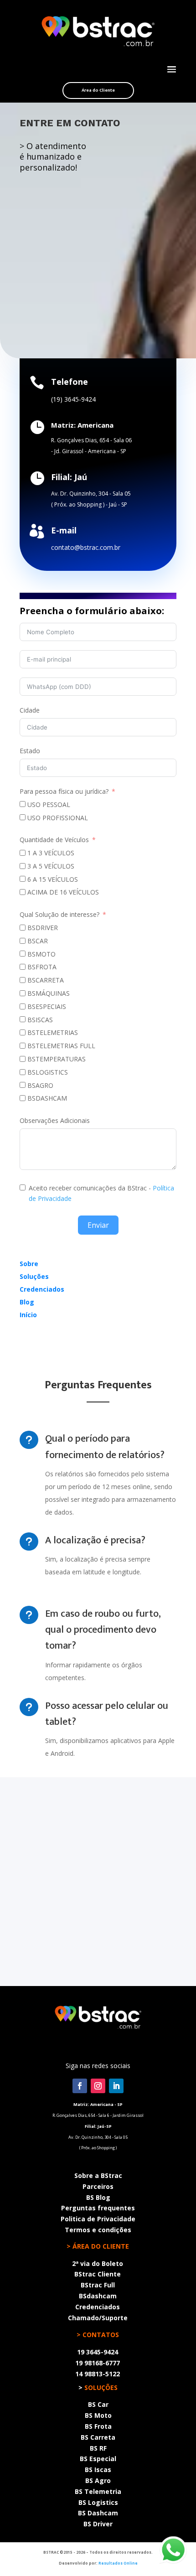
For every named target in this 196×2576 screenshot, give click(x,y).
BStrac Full (98, 2285)
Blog (27, 1302)
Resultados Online (118, 2563)
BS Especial (98, 2459)
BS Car (98, 2404)
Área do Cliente (98, 90)
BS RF (98, 2448)
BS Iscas (98, 2470)
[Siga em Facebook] (80, 2086)
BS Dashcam (98, 2513)
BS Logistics (98, 2502)
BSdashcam (98, 2296)
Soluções (34, 1276)
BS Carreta (98, 2437)
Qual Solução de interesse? (60, 914)
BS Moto (98, 2415)
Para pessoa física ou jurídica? (64, 791)
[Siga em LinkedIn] (116, 2086)
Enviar (98, 1225)
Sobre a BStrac (98, 2175)
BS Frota (98, 2426)
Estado (30, 751)
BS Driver (98, 2524)
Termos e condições (98, 2230)
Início (28, 1315)
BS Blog (98, 2197)
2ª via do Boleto (98, 2263)
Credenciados (42, 1289)
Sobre (29, 1264)
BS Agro (98, 2480)
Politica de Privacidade (98, 2219)
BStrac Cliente (98, 2274)
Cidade (30, 710)
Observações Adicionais (55, 1120)
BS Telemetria (98, 2491)
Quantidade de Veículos (54, 840)
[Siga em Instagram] (98, 2086)
